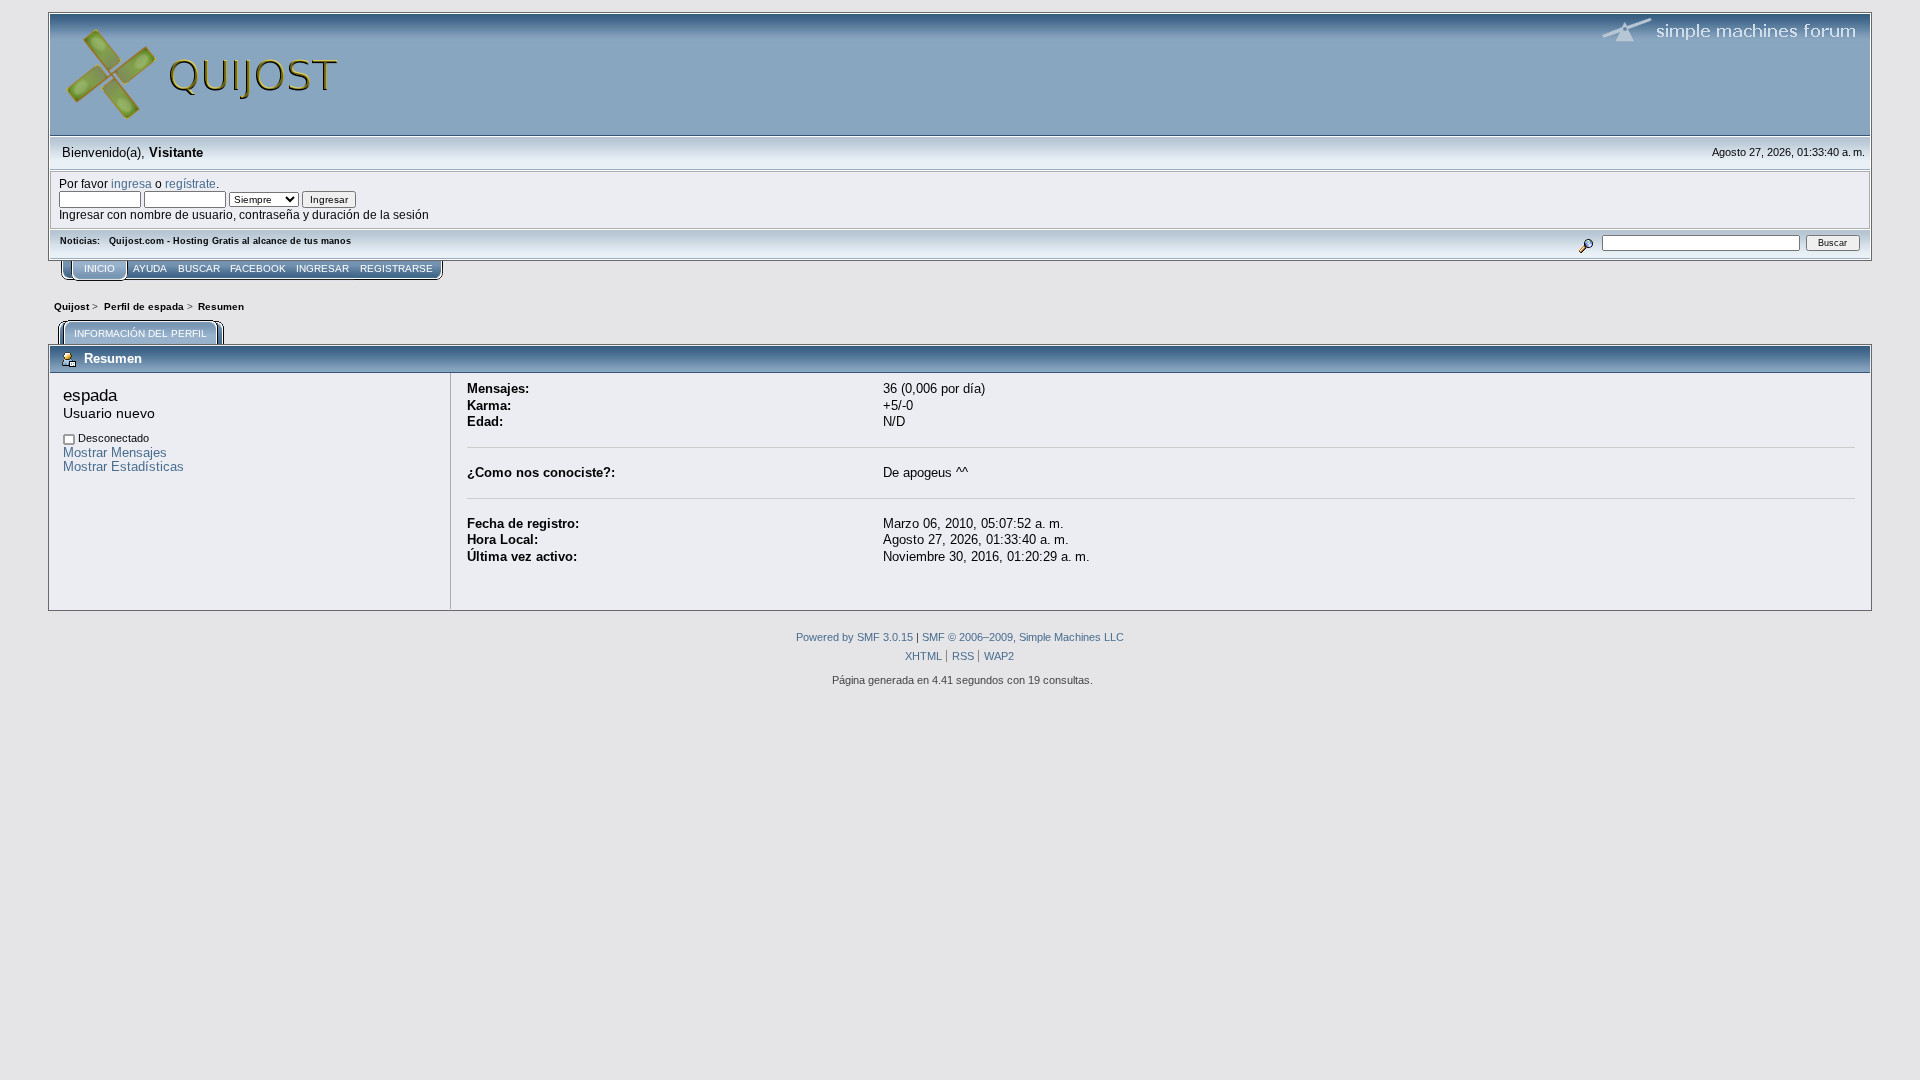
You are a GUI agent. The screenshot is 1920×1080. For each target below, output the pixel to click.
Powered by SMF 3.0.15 (854, 637)
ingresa (131, 183)
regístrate (190, 183)
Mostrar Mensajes (115, 452)
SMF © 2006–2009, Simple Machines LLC (1023, 637)
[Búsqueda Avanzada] (1586, 242)
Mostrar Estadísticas (123, 466)
